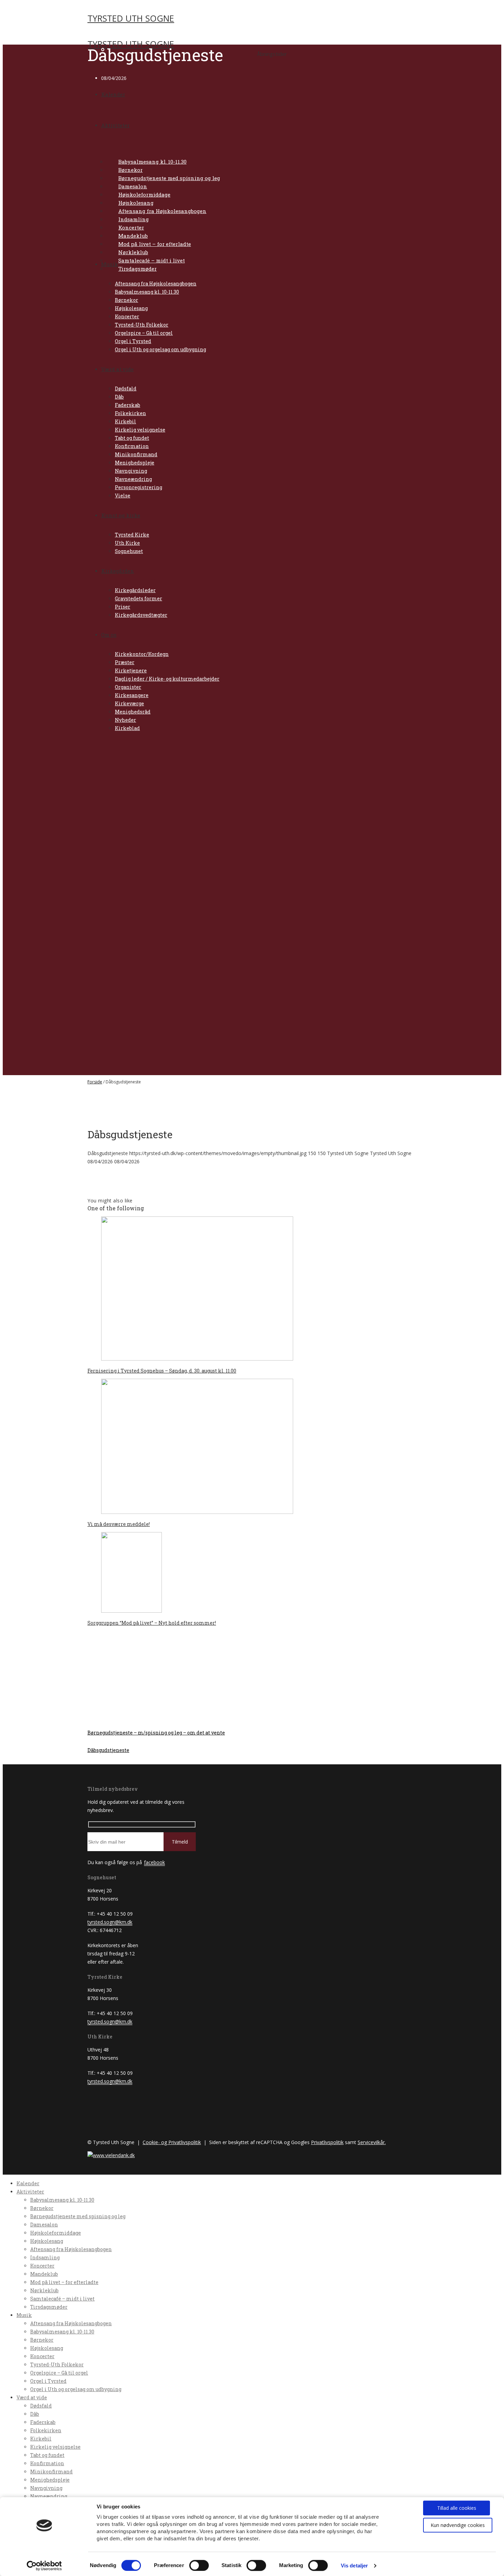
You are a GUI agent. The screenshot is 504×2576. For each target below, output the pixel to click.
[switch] (199, 2565)
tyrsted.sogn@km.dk (110, 1922)
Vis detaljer (354, 2566)
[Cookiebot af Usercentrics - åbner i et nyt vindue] (44, 2566)
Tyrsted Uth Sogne (131, 18)
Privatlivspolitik (327, 2142)
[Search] (229, 54)
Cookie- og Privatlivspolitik (172, 2142)
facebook (154, 1862)
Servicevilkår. (372, 2142)
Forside (95, 1082)
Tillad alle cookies (457, 2508)
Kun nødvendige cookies (458, 2525)
